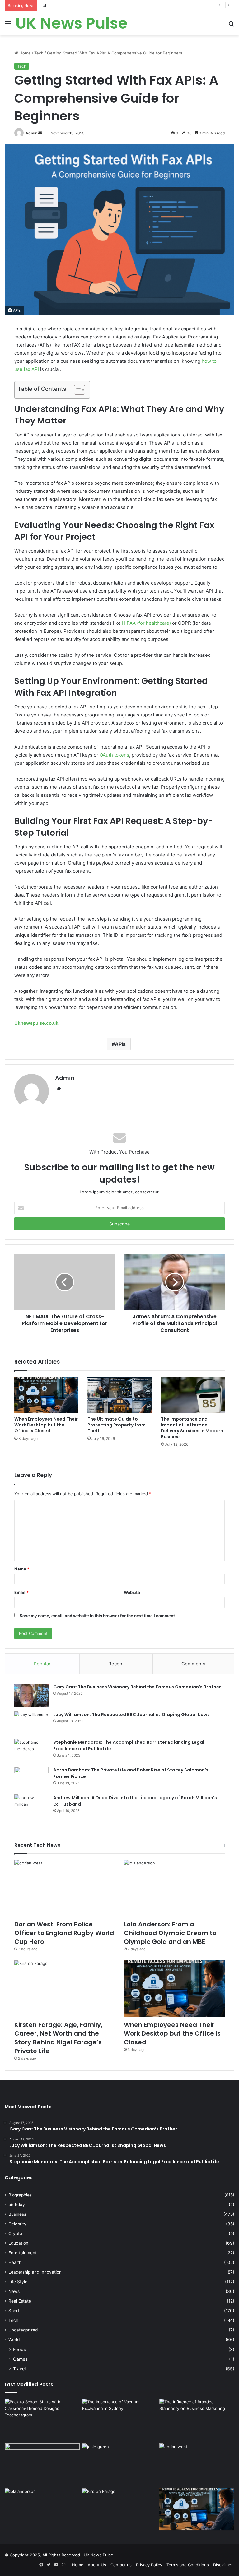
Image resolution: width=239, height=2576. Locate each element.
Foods (19, 2349)
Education (18, 2243)
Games (20, 2359)
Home (24, 53)
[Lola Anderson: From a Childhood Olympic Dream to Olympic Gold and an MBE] (174, 1888)
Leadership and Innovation (35, 2272)
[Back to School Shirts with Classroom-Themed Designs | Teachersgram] (42, 2420)
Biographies (20, 2195)
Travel (19, 2369)
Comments (193, 1664)
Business (17, 2214)
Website (132, 1592)
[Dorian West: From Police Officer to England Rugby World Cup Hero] (65, 1888)
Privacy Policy (149, 2565)
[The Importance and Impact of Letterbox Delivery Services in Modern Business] (193, 1395)
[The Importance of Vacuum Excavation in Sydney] (120, 2420)
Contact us (121, 2565)
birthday (17, 2205)
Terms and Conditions (188, 2565)
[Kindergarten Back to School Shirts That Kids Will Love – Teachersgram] (42, 2465)
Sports (15, 2311)
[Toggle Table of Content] (76, 390)
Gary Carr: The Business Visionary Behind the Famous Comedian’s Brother (137, 1687)
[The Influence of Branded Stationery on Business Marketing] (197, 2420)
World (14, 2340)
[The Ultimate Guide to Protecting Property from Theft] (119, 1395)
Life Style (18, 2282)
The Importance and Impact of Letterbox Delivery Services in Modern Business (192, 1428)
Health (15, 2262)
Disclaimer (223, 2565)
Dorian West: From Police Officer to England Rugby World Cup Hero (64, 1933)
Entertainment (23, 2253)
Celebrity (17, 2224)
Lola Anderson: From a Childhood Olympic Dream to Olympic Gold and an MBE (116, 5)
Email (21, 1592)
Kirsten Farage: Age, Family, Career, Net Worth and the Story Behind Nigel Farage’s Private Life (58, 2038)
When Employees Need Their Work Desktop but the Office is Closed (46, 1425)
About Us (97, 2565)
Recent (116, 1664)
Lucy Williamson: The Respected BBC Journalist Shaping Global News (131, 1715)
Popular (42, 1664)
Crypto (15, 2233)
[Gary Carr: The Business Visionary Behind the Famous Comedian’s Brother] (31, 1695)
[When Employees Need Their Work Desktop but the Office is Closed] (46, 1395)
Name (22, 1569)
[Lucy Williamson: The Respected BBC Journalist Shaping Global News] (31, 1723)
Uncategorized (23, 2330)
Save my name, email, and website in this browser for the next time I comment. (98, 1616)
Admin (31, 133)
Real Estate (20, 2301)
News (14, 2291)
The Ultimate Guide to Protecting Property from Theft (117, 1425)
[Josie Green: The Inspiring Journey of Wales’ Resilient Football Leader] (120, 2465)
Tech (39, 53)
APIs (120, 1044)
